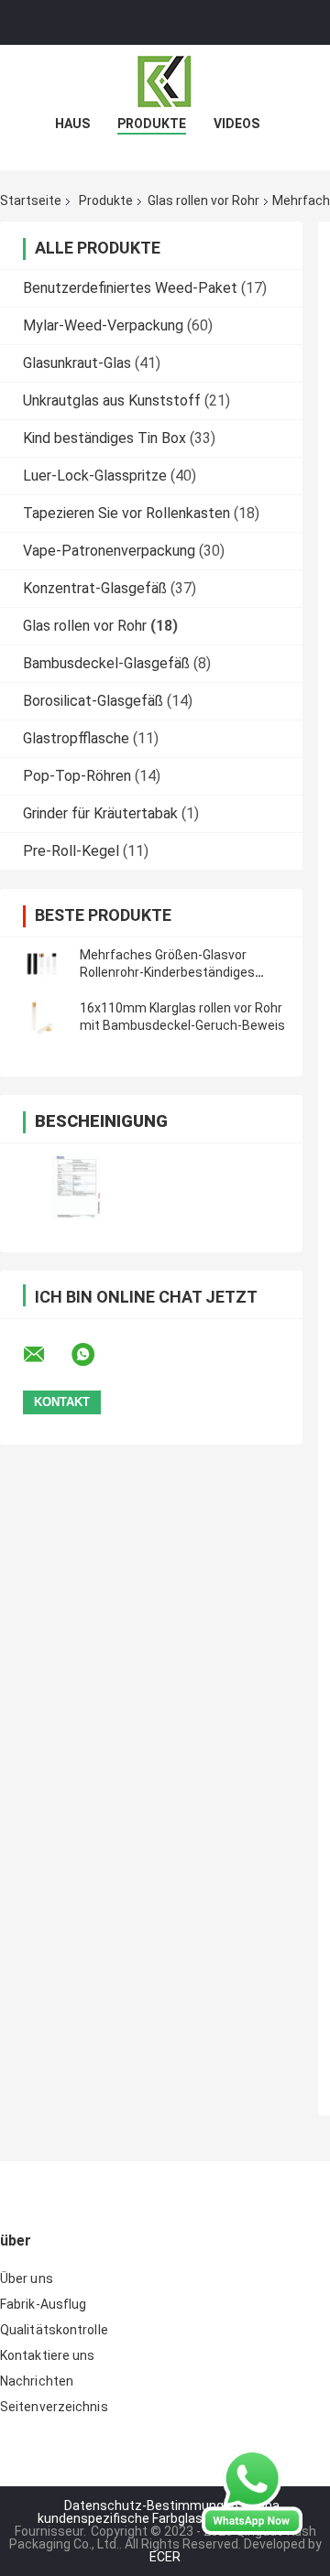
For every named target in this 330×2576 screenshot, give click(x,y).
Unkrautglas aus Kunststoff (112, 400)
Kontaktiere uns (48, 2355)
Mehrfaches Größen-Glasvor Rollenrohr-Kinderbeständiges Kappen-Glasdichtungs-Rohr (167, 972)
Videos (236, 124)
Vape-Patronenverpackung (109, 551)
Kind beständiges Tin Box (104, 438)
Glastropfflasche (76, 738)
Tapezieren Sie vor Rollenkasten (126, 513)
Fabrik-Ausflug (43, 2304)
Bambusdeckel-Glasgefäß (106, 663)
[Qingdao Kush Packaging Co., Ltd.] (165, 81)
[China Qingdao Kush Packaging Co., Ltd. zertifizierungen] (76, 1186)
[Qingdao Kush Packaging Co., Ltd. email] (46, 1355)
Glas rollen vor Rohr (203, 200)
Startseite (31, 200)
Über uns (27, 2278)
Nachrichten (37, 2381)
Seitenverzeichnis (54, 2407)
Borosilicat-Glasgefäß (93, 701)
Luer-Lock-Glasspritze (95, 476)
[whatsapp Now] (252, 2491)
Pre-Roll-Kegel (71, 851)
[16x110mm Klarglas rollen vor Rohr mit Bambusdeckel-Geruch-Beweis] (41, 1017)
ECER (165, 2557)
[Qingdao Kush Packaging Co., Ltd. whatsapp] (94, 1355)
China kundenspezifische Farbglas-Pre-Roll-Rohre (165, 2512)
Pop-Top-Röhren (77, 776)
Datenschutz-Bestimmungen (151, 2506)
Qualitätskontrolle (54, 2330)
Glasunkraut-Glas (77, 363)
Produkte (152, 124)
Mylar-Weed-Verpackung (103, 325)
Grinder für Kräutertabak (100, 813)
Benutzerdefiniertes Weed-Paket (130, 288)
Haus (72, 124)
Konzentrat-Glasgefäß (95, 588)
